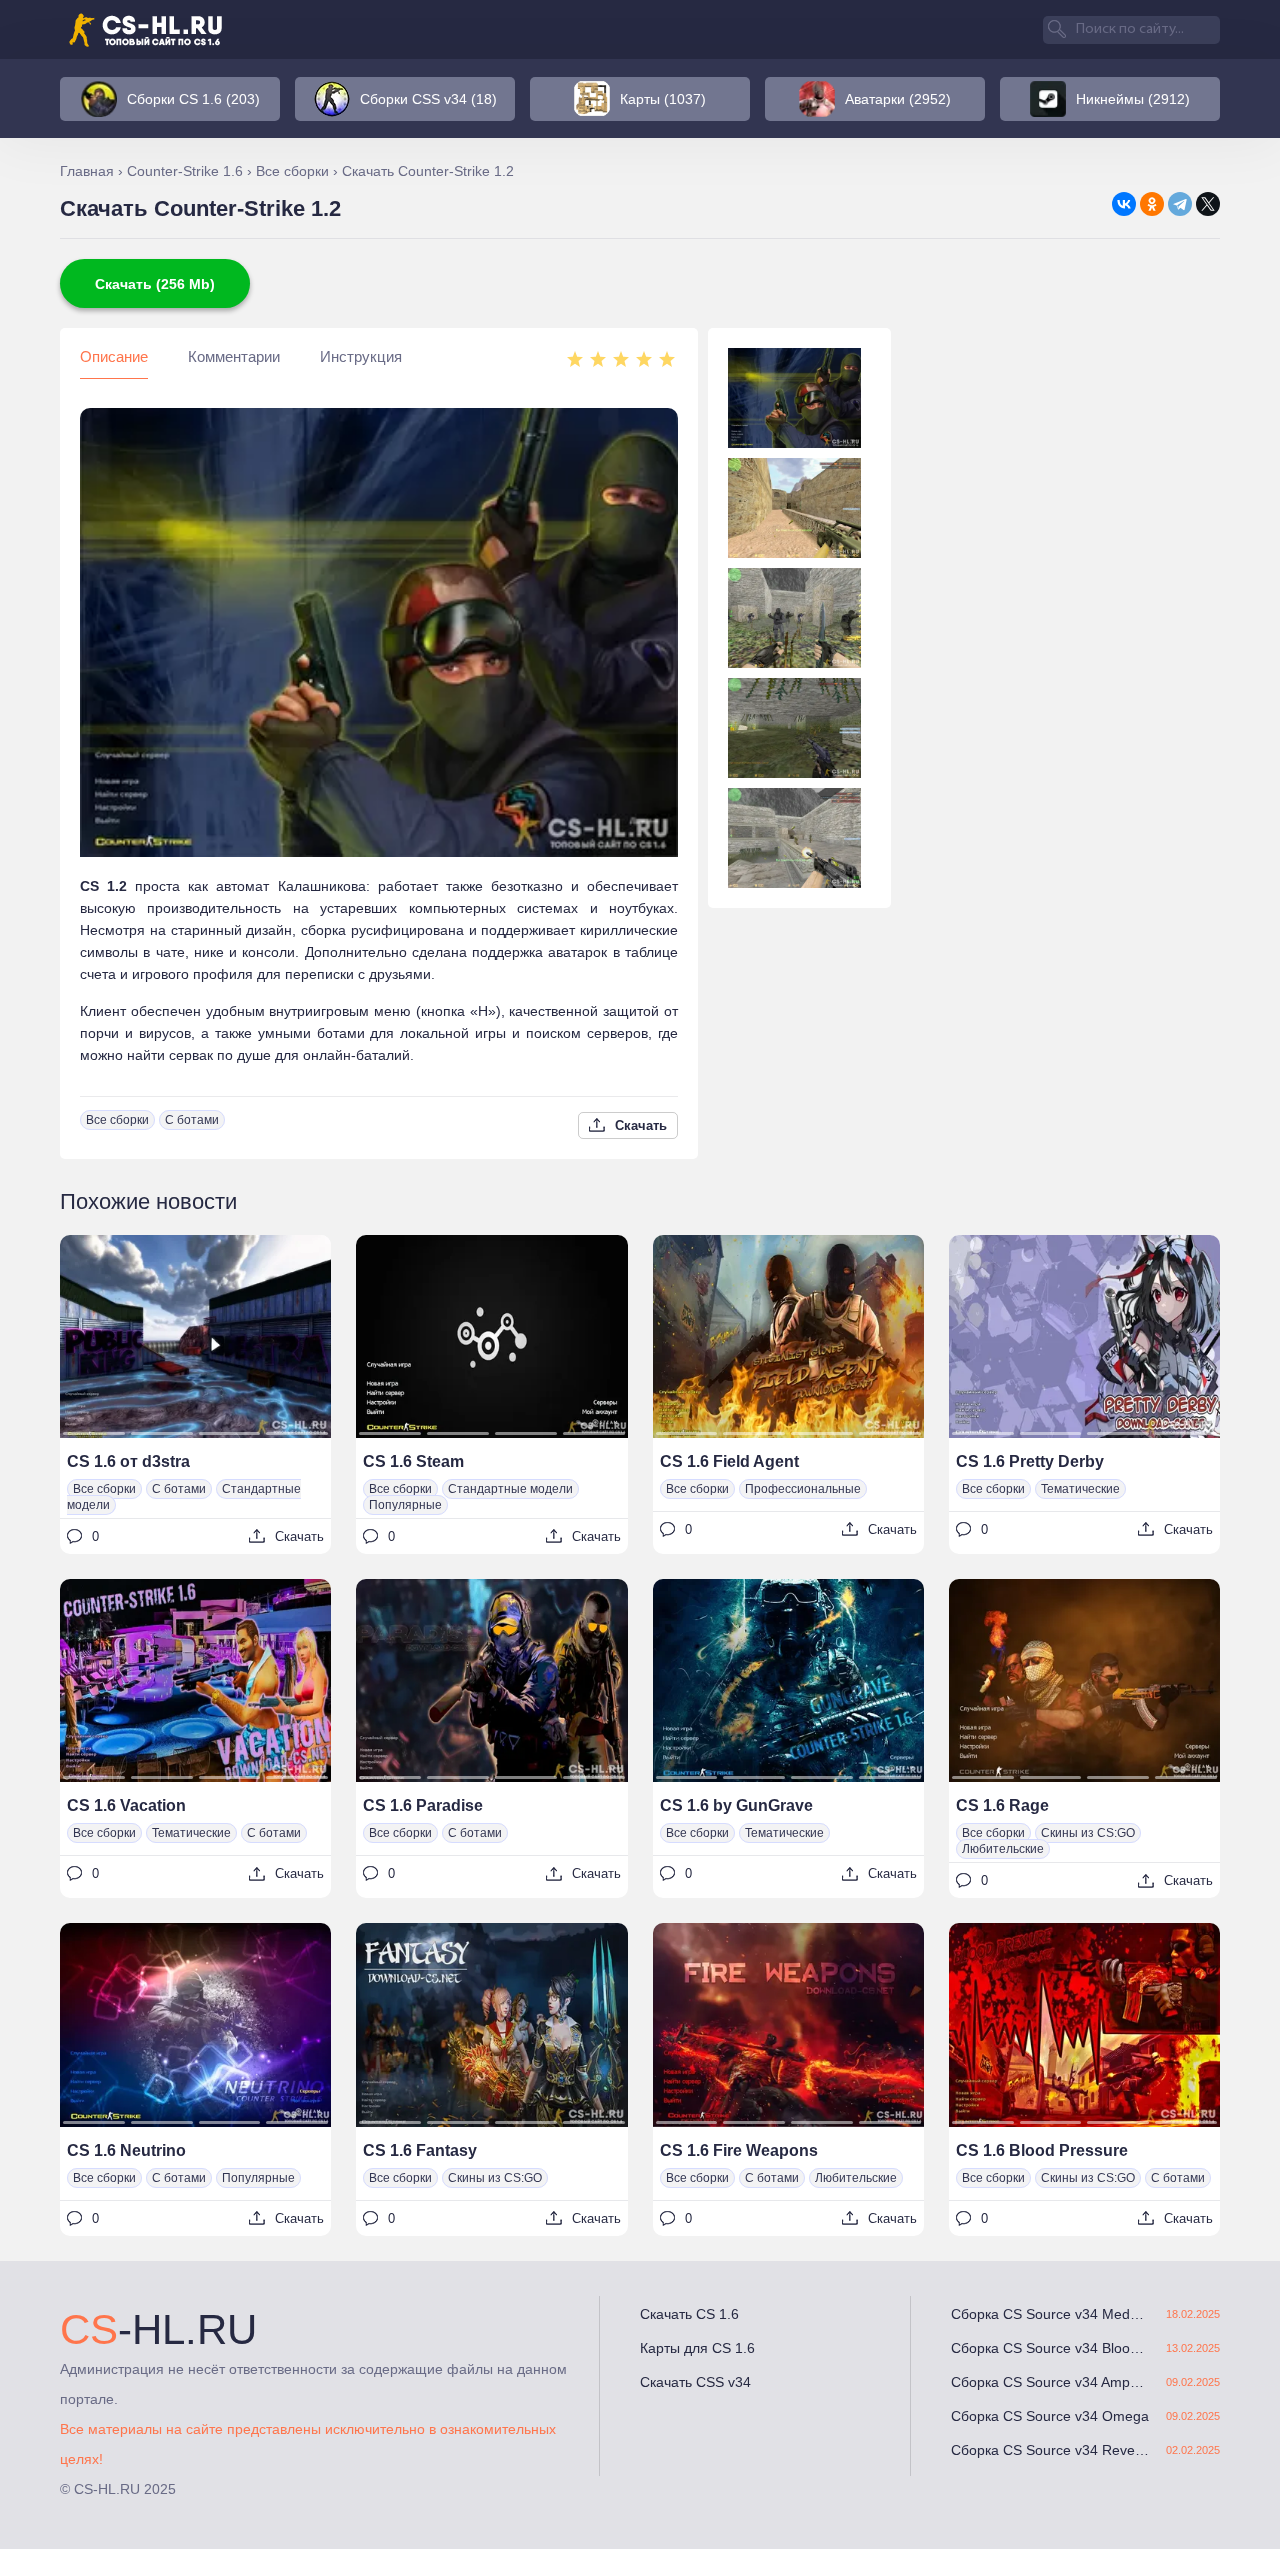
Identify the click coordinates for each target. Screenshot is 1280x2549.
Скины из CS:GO (1088, 1833)
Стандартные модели (510, 1489)
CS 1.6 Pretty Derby (1030, 1461)
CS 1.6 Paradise (423, 1805)
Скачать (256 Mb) (155, 284)
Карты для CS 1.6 (697, 2348)
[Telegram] (1180, 204)
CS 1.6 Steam (413, 1461)
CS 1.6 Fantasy (420, 2150)
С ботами (192, 1120)
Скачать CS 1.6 (689, 2314)
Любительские (1003, 1849)
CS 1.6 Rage (1002, 1805)
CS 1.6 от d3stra (128, 1461)
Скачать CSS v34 (695, 2382)
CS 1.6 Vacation (126, 1805)
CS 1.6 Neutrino (126, 2150)
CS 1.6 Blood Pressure (1042, 2150)
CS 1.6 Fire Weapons (739, 2150)
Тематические (1080, 1489)
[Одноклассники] (1152, 204)
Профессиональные (803, 1489)
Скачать (641, 1125)
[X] (1208, 204)
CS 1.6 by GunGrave (736, 1805)
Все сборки (117, 1120)
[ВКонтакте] (1124, 204)
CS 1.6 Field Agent (729, 1461)
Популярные (405, 1505)
